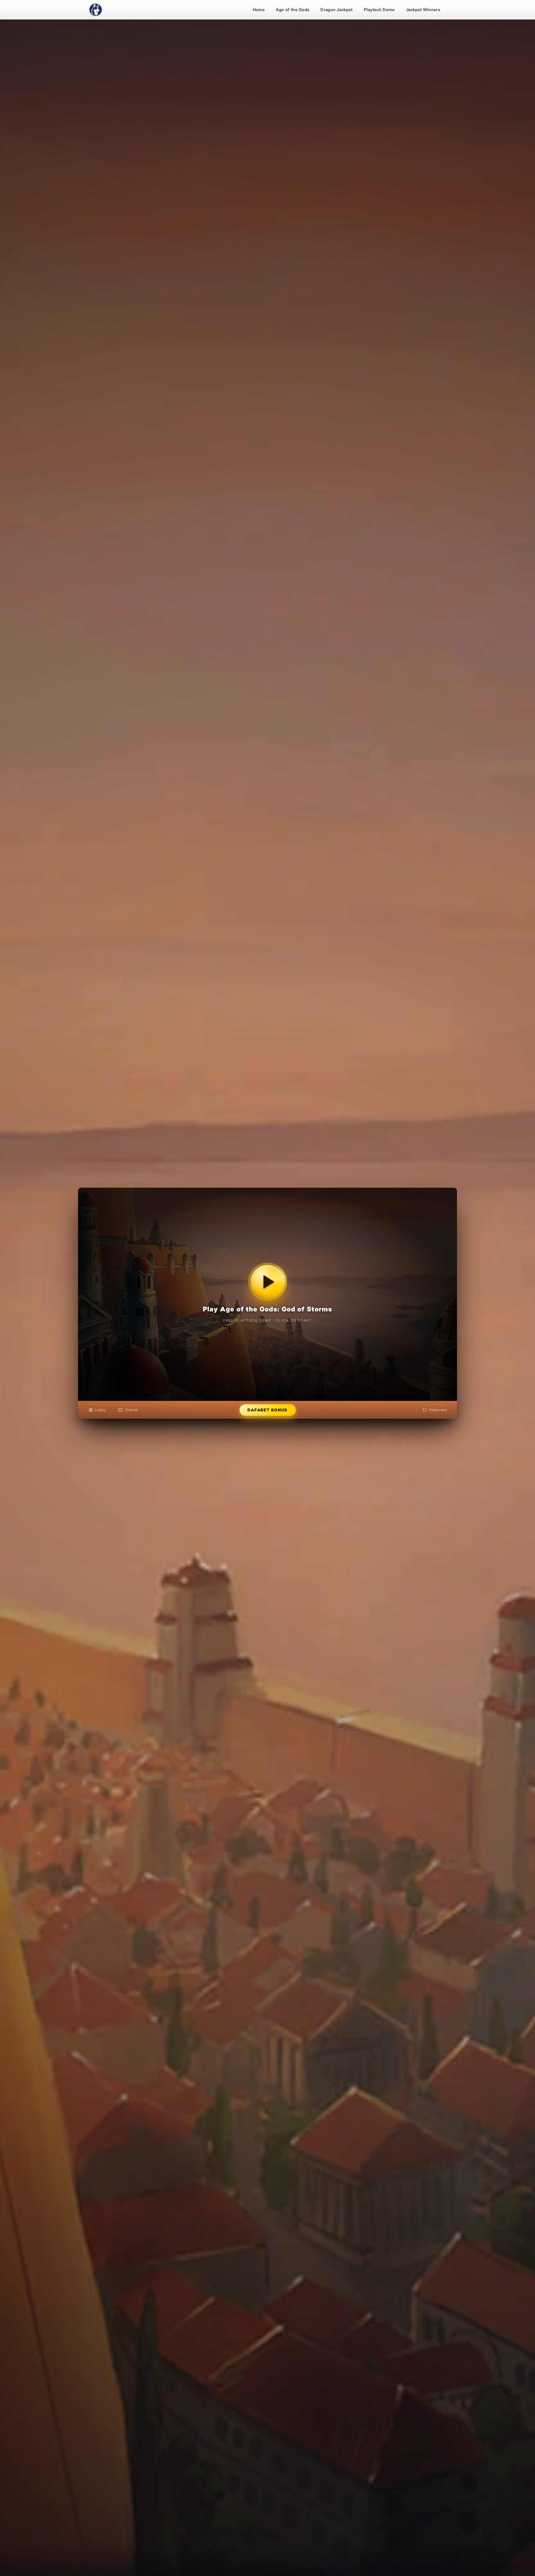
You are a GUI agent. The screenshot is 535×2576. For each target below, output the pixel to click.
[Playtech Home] (96, 10)
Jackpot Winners (423, 10)
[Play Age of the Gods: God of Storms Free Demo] (267, 1282)
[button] (267, 1294)
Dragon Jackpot (336, 10)
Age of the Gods (293, 10)
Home (259, 10)
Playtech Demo (379, 10)
